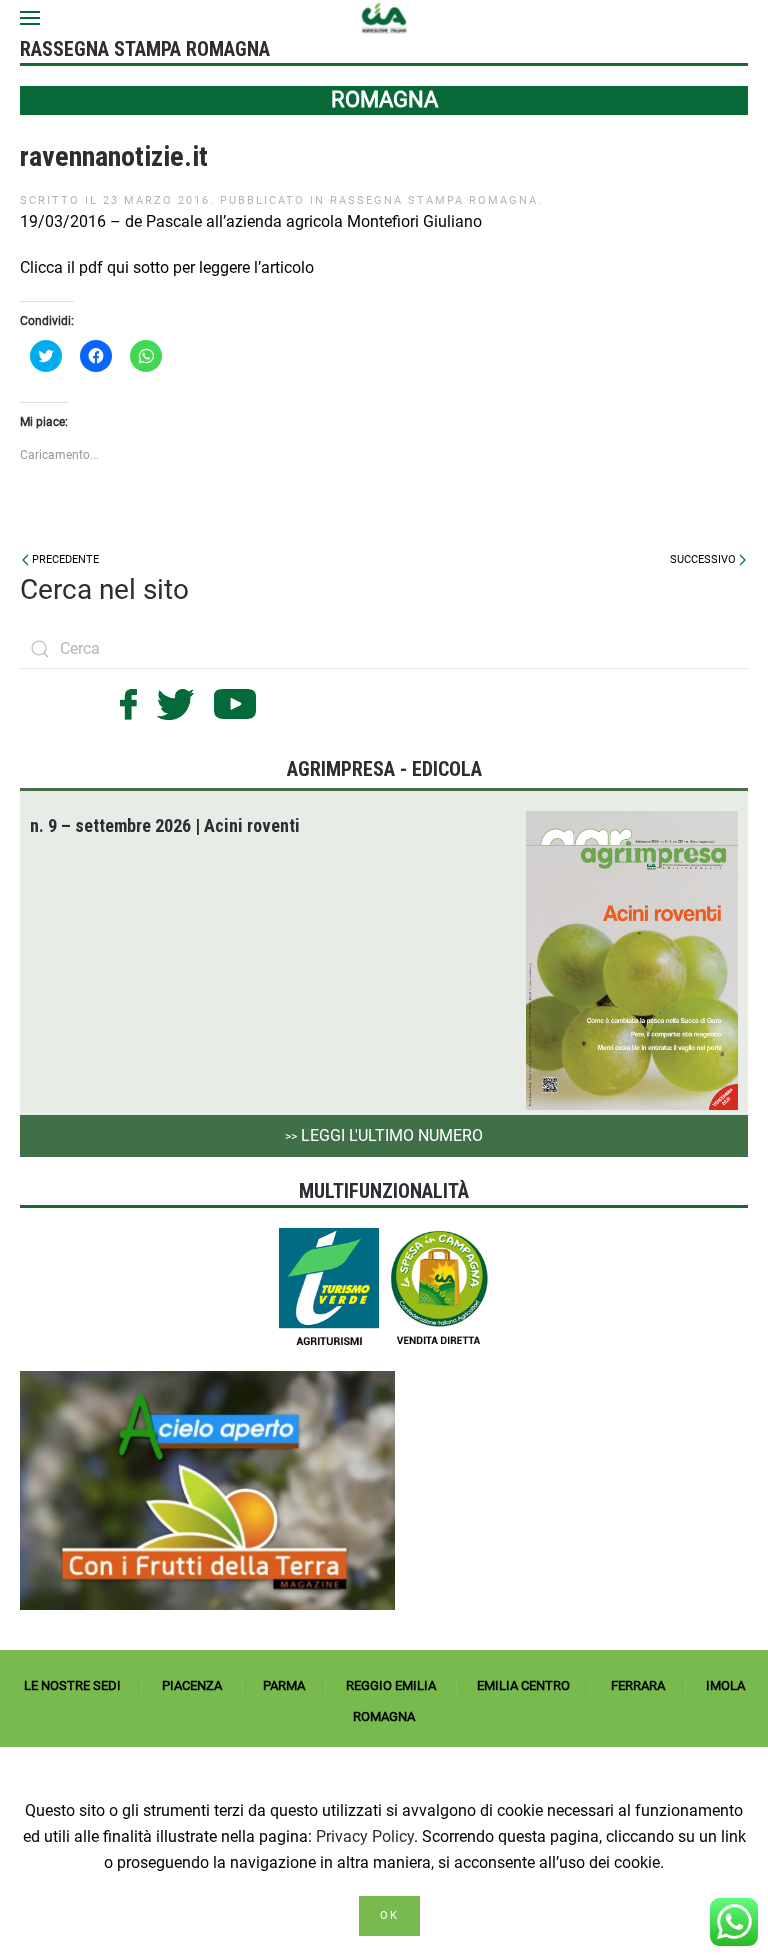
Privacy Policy (365, 1836)
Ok (389, 1915)
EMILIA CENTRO (523, 1685)
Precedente (64, 559)
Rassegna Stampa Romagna (434, 200)
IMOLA (725, 1685)
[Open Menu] (30, 17)
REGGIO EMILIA (391, 1685)
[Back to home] (384, 17)
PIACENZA (192, 1685)
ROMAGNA (384, 1716)
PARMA (284, 1685)
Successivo (704, 559)
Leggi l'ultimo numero (384, 1135)
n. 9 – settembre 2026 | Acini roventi (165, 825)
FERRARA (638, 1685)
